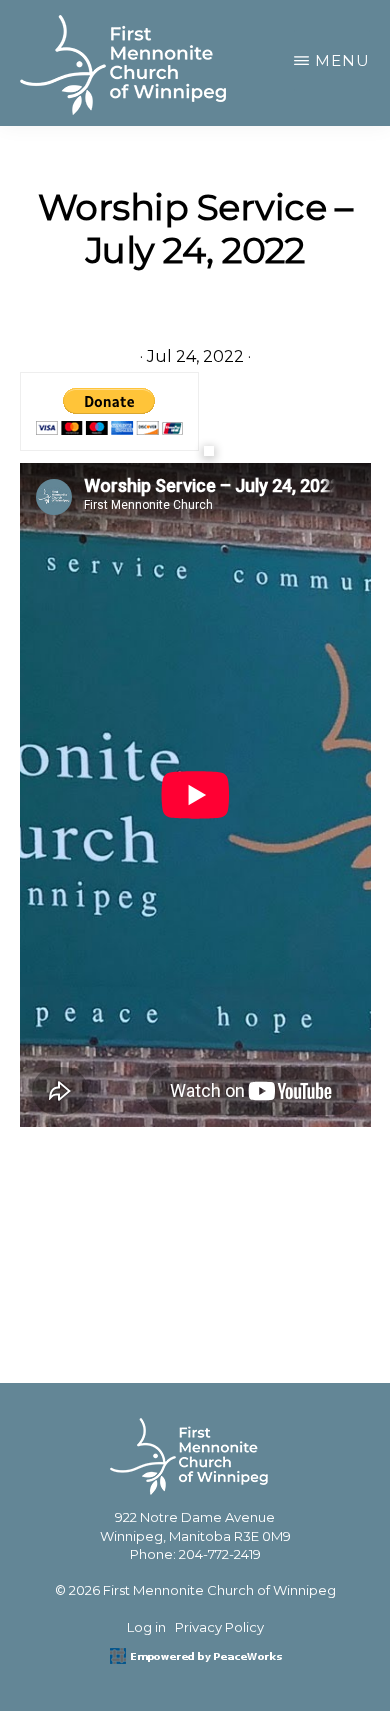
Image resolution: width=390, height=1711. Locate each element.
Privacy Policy (219, 1627)
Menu (342, 60)
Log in (146, 1627)
